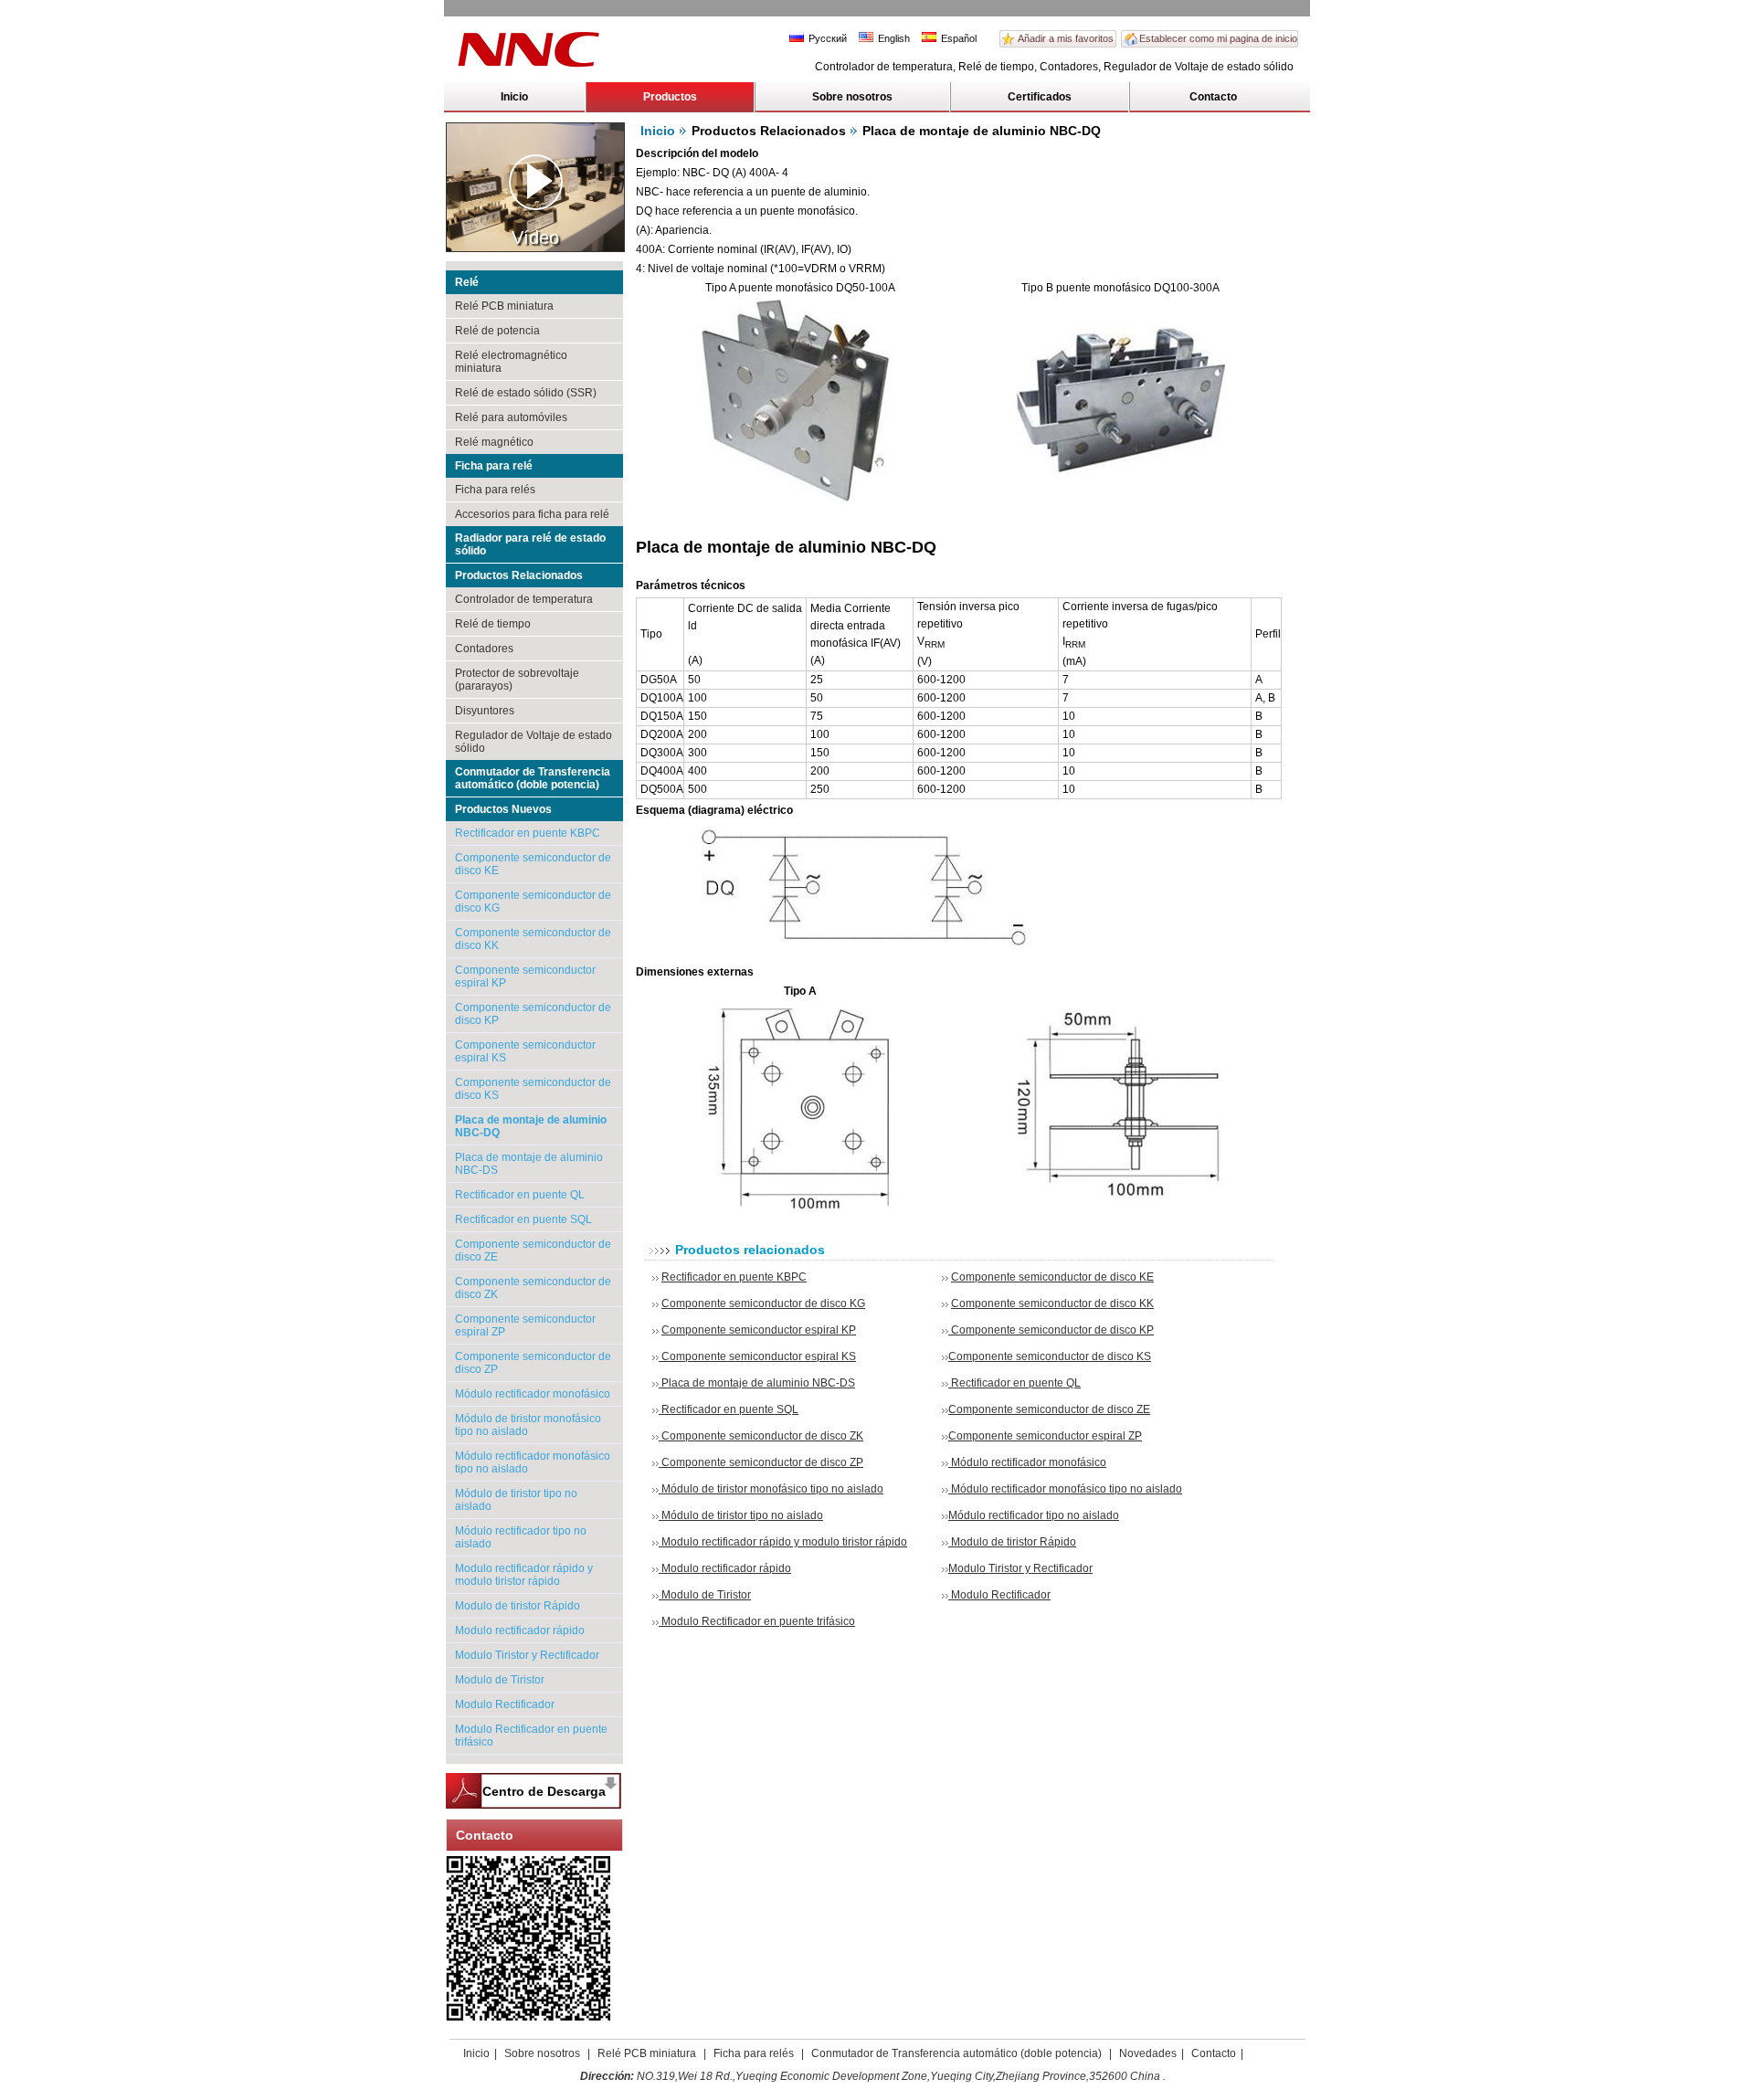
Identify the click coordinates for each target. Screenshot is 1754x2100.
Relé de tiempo (493, 624)
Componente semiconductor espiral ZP (1045, 1436)
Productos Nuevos (503, 809)
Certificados (1040, 97)
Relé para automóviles (511, 417)
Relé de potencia (497, 331)
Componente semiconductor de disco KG (763, 1303)
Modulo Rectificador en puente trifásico (757, 1621)
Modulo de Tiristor (500, 1680)
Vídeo (535, 237)
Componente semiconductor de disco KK (1052, 1303)
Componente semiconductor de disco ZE (1049, 1409)
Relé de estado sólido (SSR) (526, 393)
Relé (467, 282)
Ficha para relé (494, 466)
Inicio (514, 97)
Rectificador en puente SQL (523, 1219)
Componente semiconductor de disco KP (1051, 1330)
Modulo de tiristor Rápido (518, 1606)
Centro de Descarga (544, 1791)
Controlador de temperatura (524, 599)
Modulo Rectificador (505, 1704)
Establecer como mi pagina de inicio (1218, 38)
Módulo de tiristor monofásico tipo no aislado (771, 1489)
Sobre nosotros (852, 97)
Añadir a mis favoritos (1066, 38)
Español (957, 38)
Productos (670, 97)
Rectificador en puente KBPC (528, 833)
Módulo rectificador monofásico (533, 1394)
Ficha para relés (495, 490)
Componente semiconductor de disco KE (1052, 1277)
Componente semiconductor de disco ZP (761, 1462)
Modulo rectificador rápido (520, 1630)
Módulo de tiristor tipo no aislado (741, 1515)
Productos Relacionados (519, 575)
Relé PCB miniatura (504, 306)
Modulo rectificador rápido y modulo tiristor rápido (524, 1575)
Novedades (1148, 2053)
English (893, 38)
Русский (826, 38)
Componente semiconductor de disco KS (1050, 1356)
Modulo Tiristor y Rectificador (527, 1655)
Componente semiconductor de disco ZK (761, 1436)
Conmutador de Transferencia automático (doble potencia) (533, 778)
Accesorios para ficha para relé (532, 514)
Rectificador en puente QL (520, 1195)
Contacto (1213, 97)
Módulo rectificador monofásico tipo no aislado (1065, 1489)
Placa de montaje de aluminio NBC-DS (757, 1383)
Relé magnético (494, 442)
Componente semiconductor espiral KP (759, 1330)
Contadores (484, 649)
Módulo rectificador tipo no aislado (1034, 1515)
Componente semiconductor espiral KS (757, 1356)
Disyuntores (485, 711)
